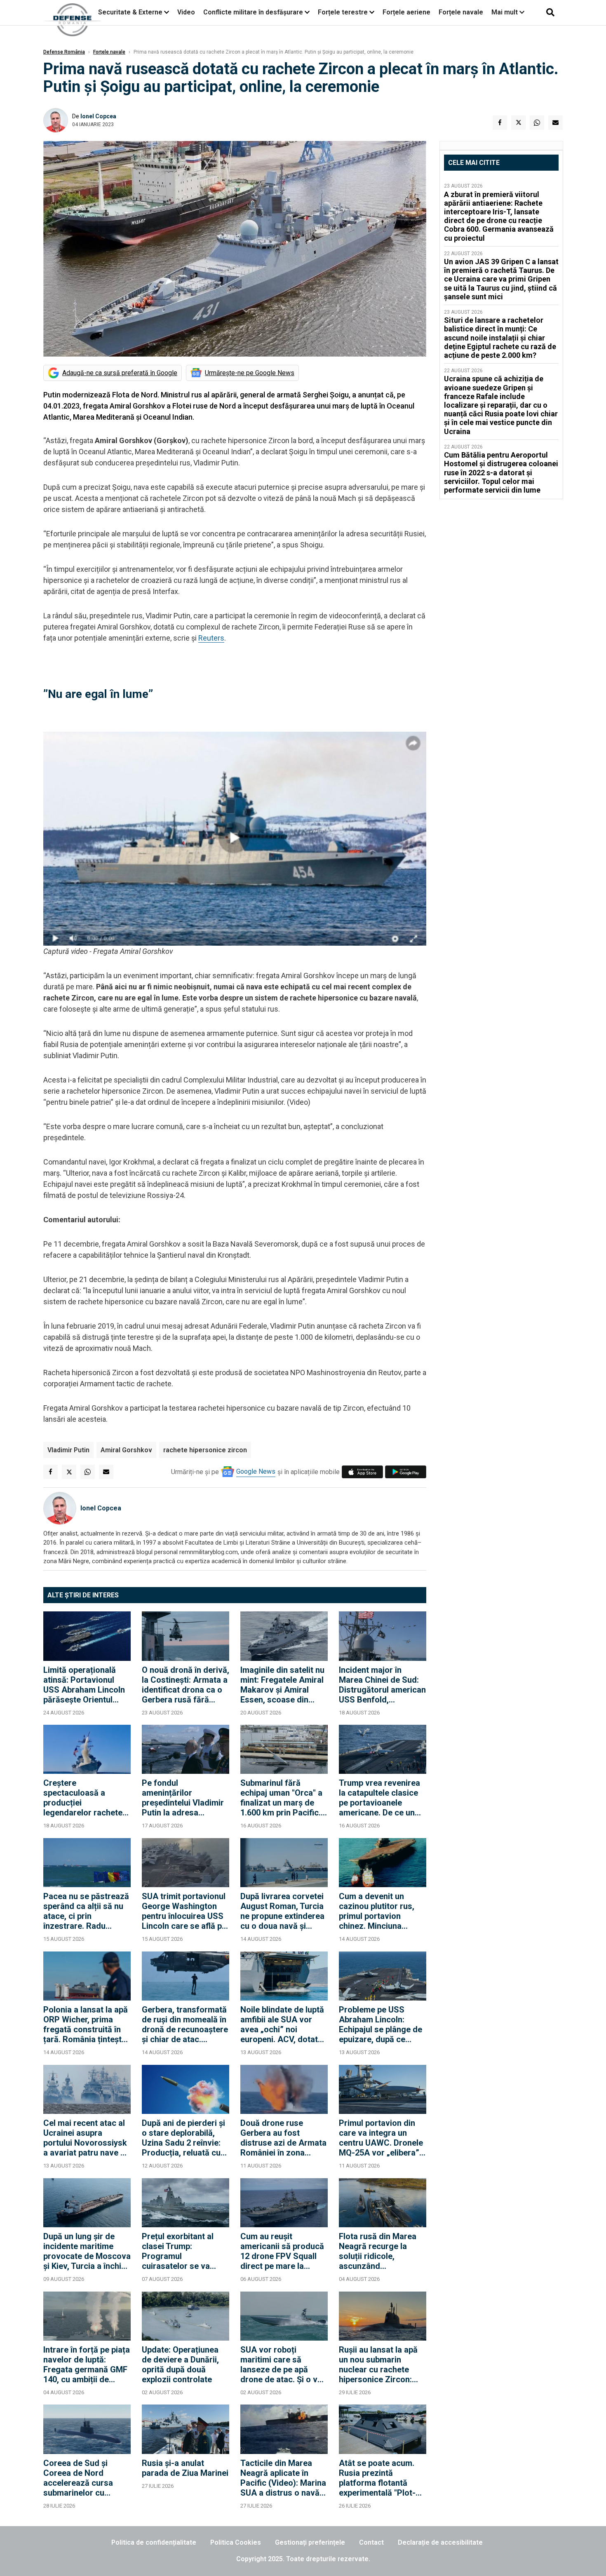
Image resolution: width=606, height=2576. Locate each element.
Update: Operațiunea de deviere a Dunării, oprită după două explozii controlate (180, 2365)
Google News (256, 1471)
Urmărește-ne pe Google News (250, 373)
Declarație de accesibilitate (440, 2542)
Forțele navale (461, 12)
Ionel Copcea (98, 116)
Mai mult (505, 12)
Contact (371, 2542)
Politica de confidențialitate (154, 2542)
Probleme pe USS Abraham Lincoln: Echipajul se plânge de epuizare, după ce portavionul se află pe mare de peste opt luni (381, 2024)
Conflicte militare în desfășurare (253, 12)
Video (186, 12)
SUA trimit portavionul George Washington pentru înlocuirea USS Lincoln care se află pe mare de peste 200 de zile (184, 1911)
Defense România (64, 52)
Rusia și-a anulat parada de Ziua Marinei (185, 2468)
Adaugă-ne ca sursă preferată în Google (120, 373)
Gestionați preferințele (310, 2542)
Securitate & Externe (130, 12)
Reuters (211, 638)
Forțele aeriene (406, 12)
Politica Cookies (236, 2542)
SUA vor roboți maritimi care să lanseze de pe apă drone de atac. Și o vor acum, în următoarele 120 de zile (283, 2365)
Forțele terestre (343, 12)
